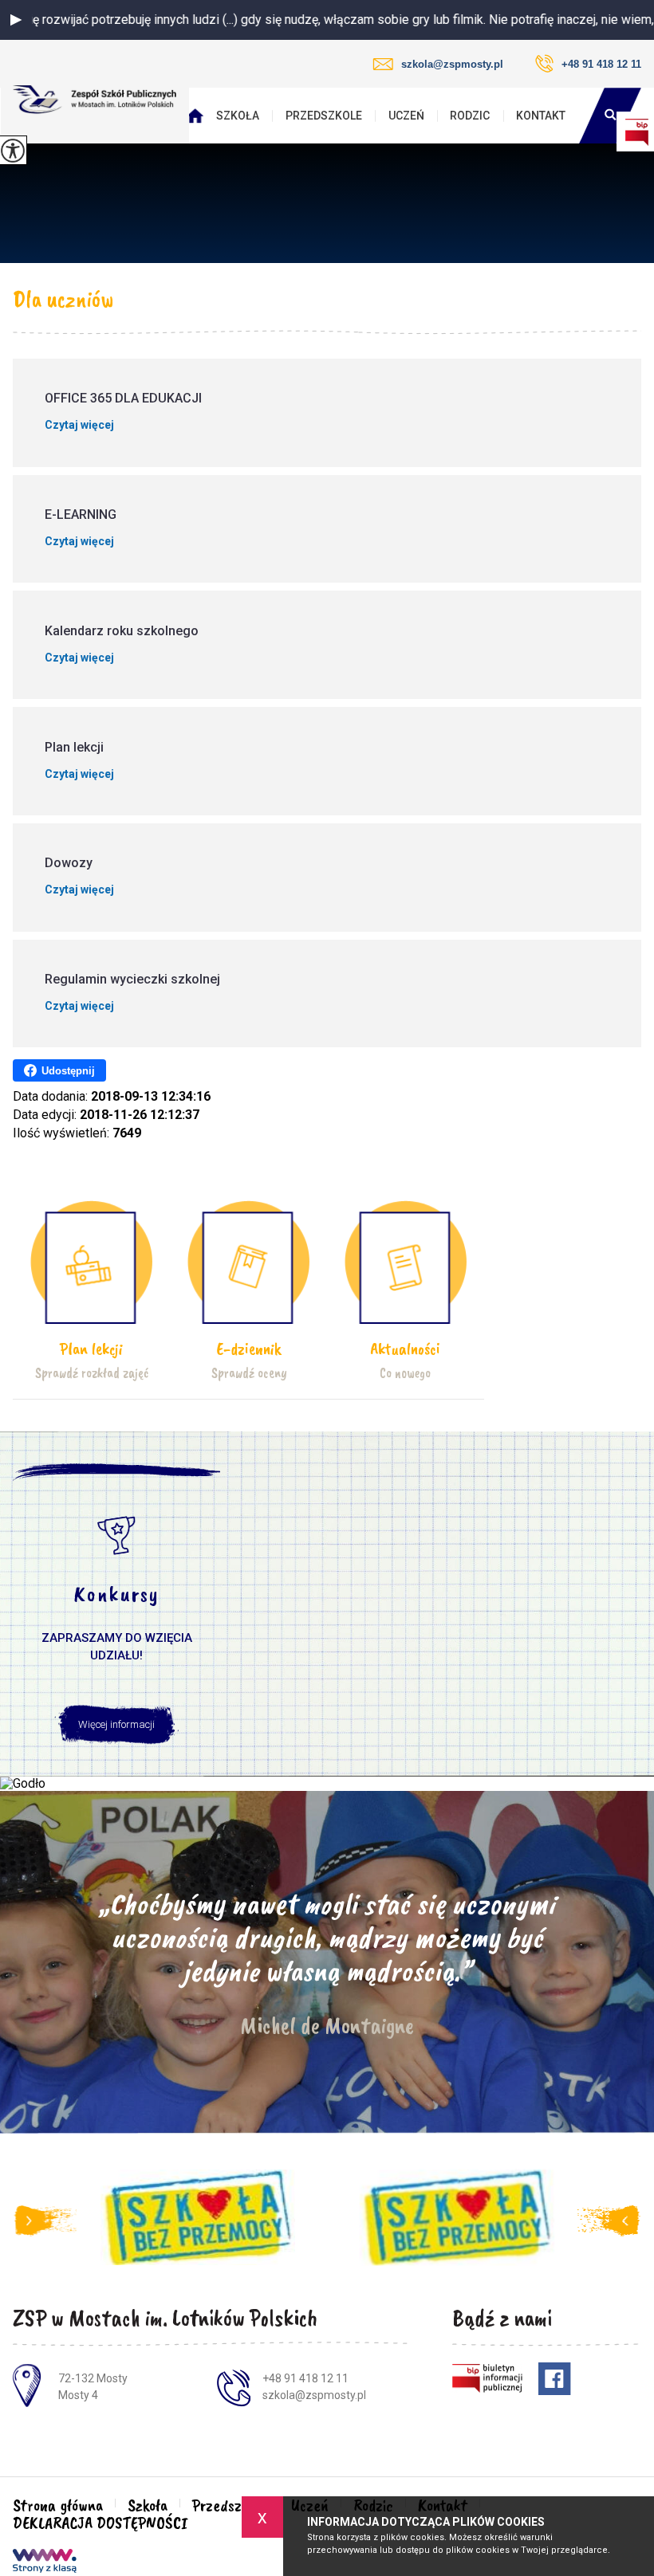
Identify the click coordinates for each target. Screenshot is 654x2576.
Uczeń (406, 116)
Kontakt (541, 116)
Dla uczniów (63, 299)
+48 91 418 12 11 (601, 64)
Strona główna (200, 116)
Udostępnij (68, 1071)
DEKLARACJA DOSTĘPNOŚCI (100, 2523)
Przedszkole (324, 116)
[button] (16, 20)
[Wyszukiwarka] (610, 116)
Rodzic (470, 116)
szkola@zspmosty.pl (452, 64)
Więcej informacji (116, 1724)
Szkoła (238, 116)
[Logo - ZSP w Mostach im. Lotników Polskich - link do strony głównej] (95, 100)
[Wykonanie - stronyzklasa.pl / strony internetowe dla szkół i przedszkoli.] (45, 2562)
